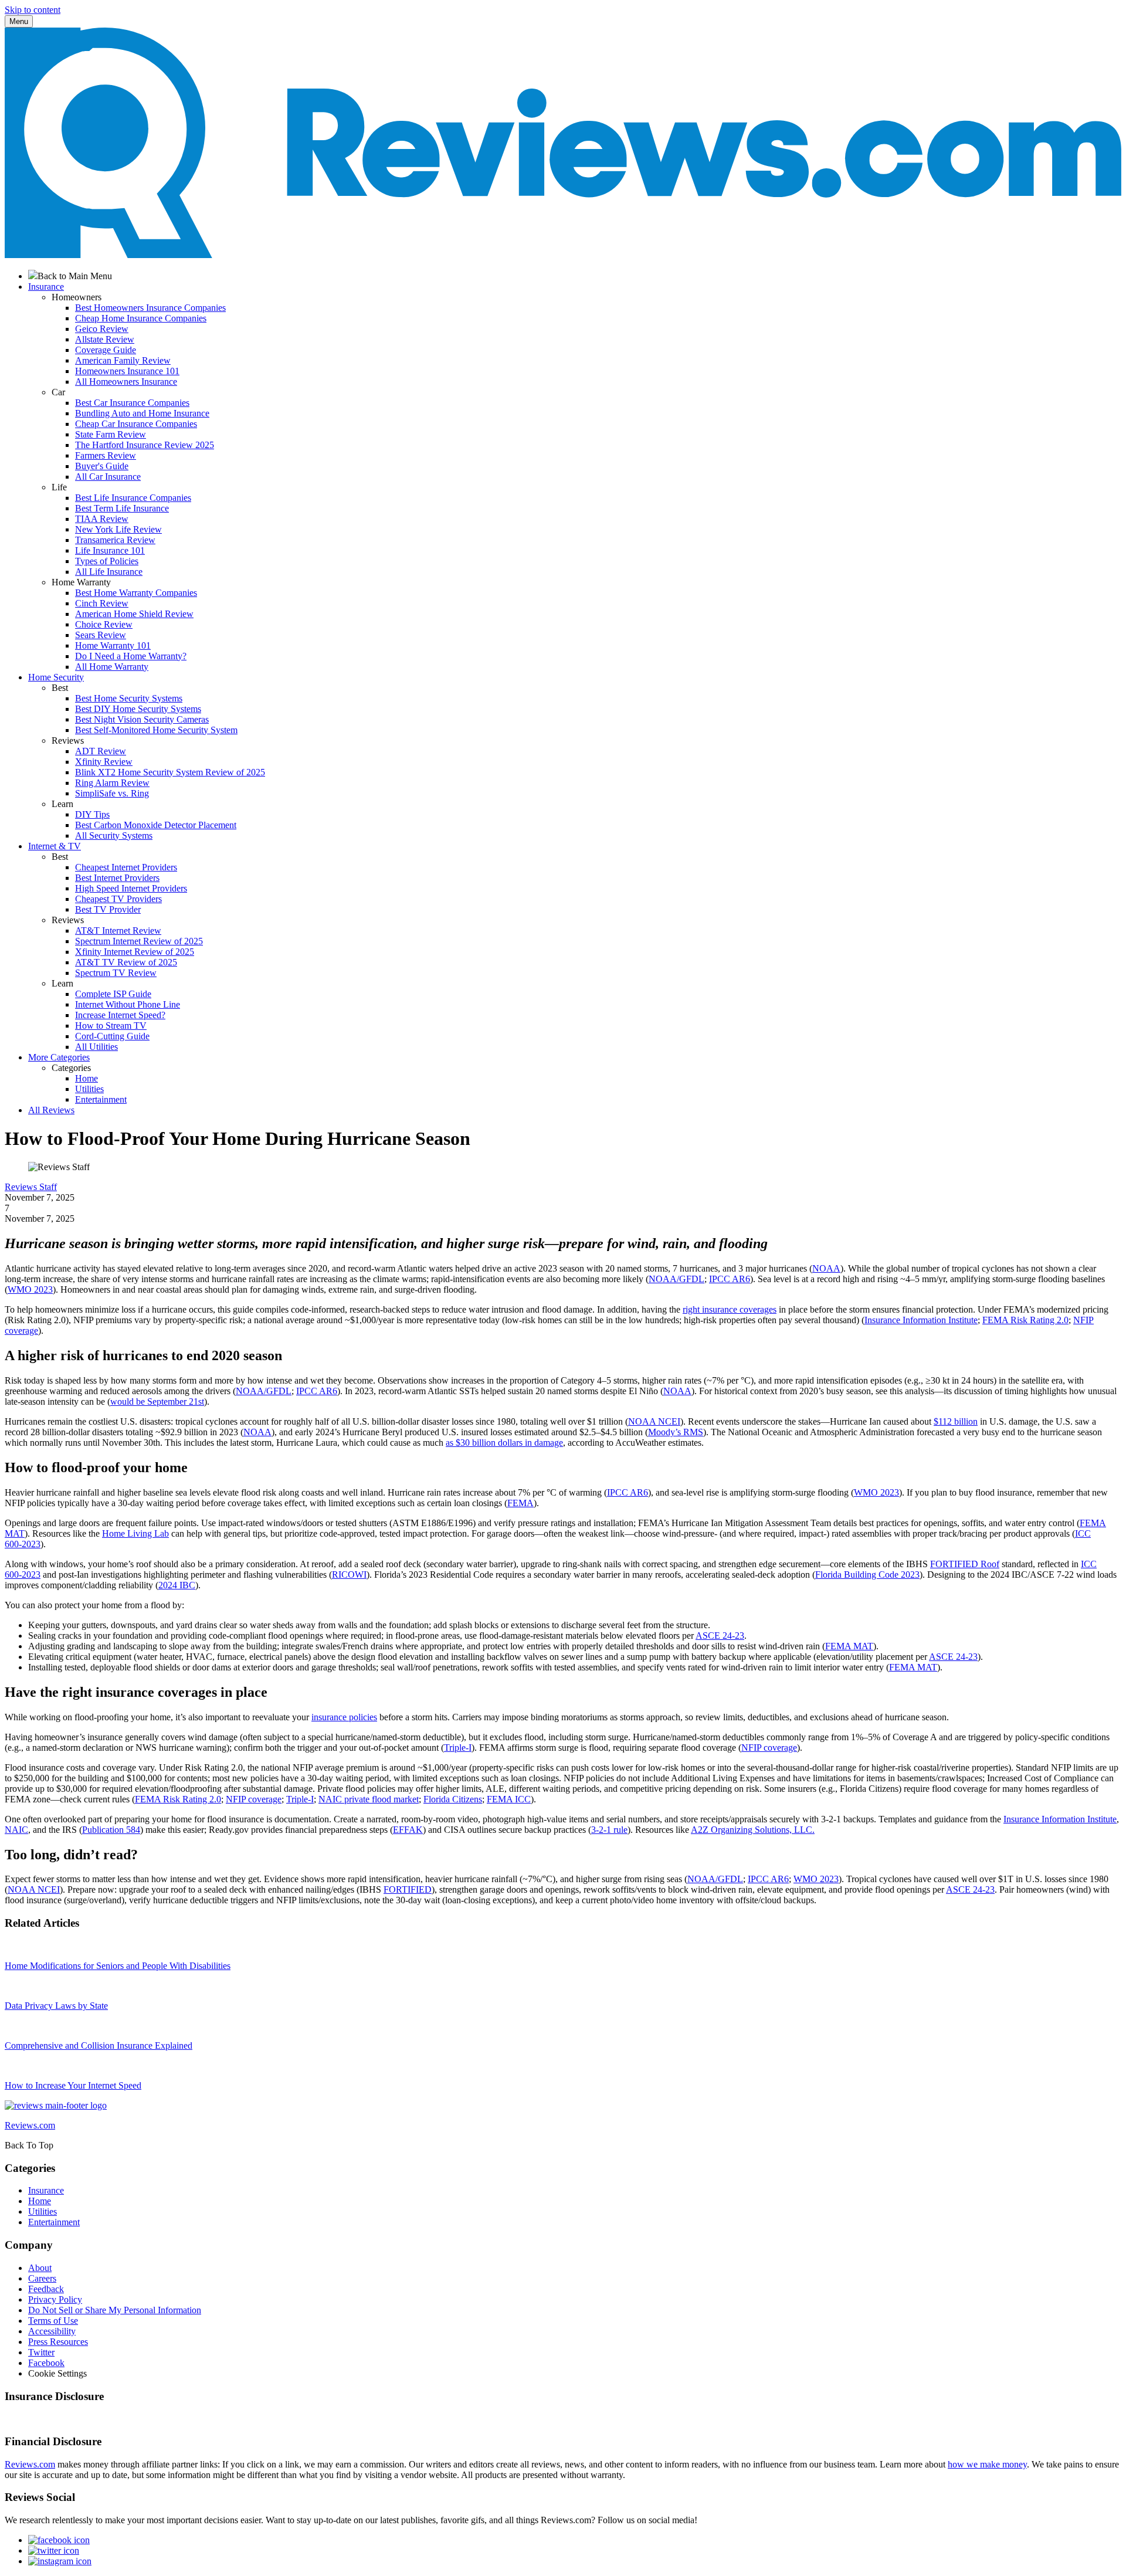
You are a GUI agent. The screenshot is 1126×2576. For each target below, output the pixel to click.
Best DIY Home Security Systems (138, 709)
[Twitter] (54, 2550)
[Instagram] (60, 2561)
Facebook (46, 2363)
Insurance (46, 2190)
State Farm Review (111, 434)
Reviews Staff (31, 1187)
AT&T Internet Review (118, 931)
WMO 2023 (30, 1289)
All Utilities (96, 1047)
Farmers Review (106, 455)
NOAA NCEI (654, 1421)
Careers (42, 2278)
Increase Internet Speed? (120, 1015)
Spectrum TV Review (116, 973)
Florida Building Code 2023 (867, 1575)
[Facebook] (59, 2540)
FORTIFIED (408, 1889)
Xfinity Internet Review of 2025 (135, 952)
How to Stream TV (111, 1026)
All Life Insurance (109, 572)
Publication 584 (111, 1830)
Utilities (89, 1089)
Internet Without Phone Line (128, 1004)
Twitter (41, 2352)
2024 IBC (177, 1585)
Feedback (46, 2289)
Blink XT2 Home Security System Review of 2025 (170, 772)
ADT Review (101, 751)
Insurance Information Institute (921, 1320)
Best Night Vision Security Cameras (142, 719)
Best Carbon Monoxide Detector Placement (156, 825)
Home (87, 1078)
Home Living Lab (135, 1533)
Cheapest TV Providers (118, 899)
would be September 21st (157, 1401)
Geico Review (102, 329)
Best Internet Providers (117, 878)
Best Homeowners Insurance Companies (150, 308)
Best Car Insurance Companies (132, 403)
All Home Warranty (112, 667)
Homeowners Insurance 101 (127, 371)
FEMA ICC (509, 1799)
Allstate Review (105, 339)
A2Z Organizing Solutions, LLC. (753, 1830)
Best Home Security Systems (129, 698)
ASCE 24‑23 (720, 1636)
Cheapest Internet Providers (126, 867)
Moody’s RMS (676, 1432)
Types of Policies (107, 561)
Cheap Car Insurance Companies (136, 424)
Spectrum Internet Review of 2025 (139, 941)
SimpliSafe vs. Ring (112, 793)
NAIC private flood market (369, 1799)
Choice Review (104, 624)
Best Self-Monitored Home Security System (156, 730)
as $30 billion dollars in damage (504, 1443)
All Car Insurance (108, 477)
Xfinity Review (104, 762)
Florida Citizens (453, 1799)
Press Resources (58, 2342)
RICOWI (349, 1575)
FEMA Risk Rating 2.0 (1025, 1320)
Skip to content (33, 10)
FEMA (520, 1503)
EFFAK (408, 1830)
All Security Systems (114, 835)
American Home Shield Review (134, 614)
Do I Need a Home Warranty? (131, 656)
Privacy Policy (55, 2299)
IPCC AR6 (730, 1279)
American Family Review (123, 360)
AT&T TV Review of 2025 (126, 962)
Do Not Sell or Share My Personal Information (115, 2310)
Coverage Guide (106, 350)
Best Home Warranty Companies (136, 593)
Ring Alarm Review (112, 783)
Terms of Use (53, 2321)
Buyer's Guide (102, 466)
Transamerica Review (115, 540)
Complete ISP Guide (113, 994)
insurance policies (344, 1717)
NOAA (826, 1268)
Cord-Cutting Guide (112, 1036)
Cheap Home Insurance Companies (141, 318)
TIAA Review (102, 519)
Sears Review (101, 635)
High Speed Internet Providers (131, 888)
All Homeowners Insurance (126, 382)
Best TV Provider (108, 909)
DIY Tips (92, 814)
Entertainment (101, 1099)
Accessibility (52, 2331)
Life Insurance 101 (110, 550)
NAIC (16, 1830)
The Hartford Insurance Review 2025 (145, 445)
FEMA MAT (849, 1646)
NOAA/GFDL (676, 1279)
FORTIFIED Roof (965, 1564)
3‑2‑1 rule (609, 1830)
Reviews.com (30, 2464)
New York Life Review (118, 529)
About (40, 2268)
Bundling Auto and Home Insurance (142, 413)
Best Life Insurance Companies (133, 498)
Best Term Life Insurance (122, 508)
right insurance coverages (730, 1309)
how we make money (987, 2464)
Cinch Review (102, 603)
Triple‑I (458, 1748)
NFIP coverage (769, 1748)
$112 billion (956, 1421)
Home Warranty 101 (113, 645)
